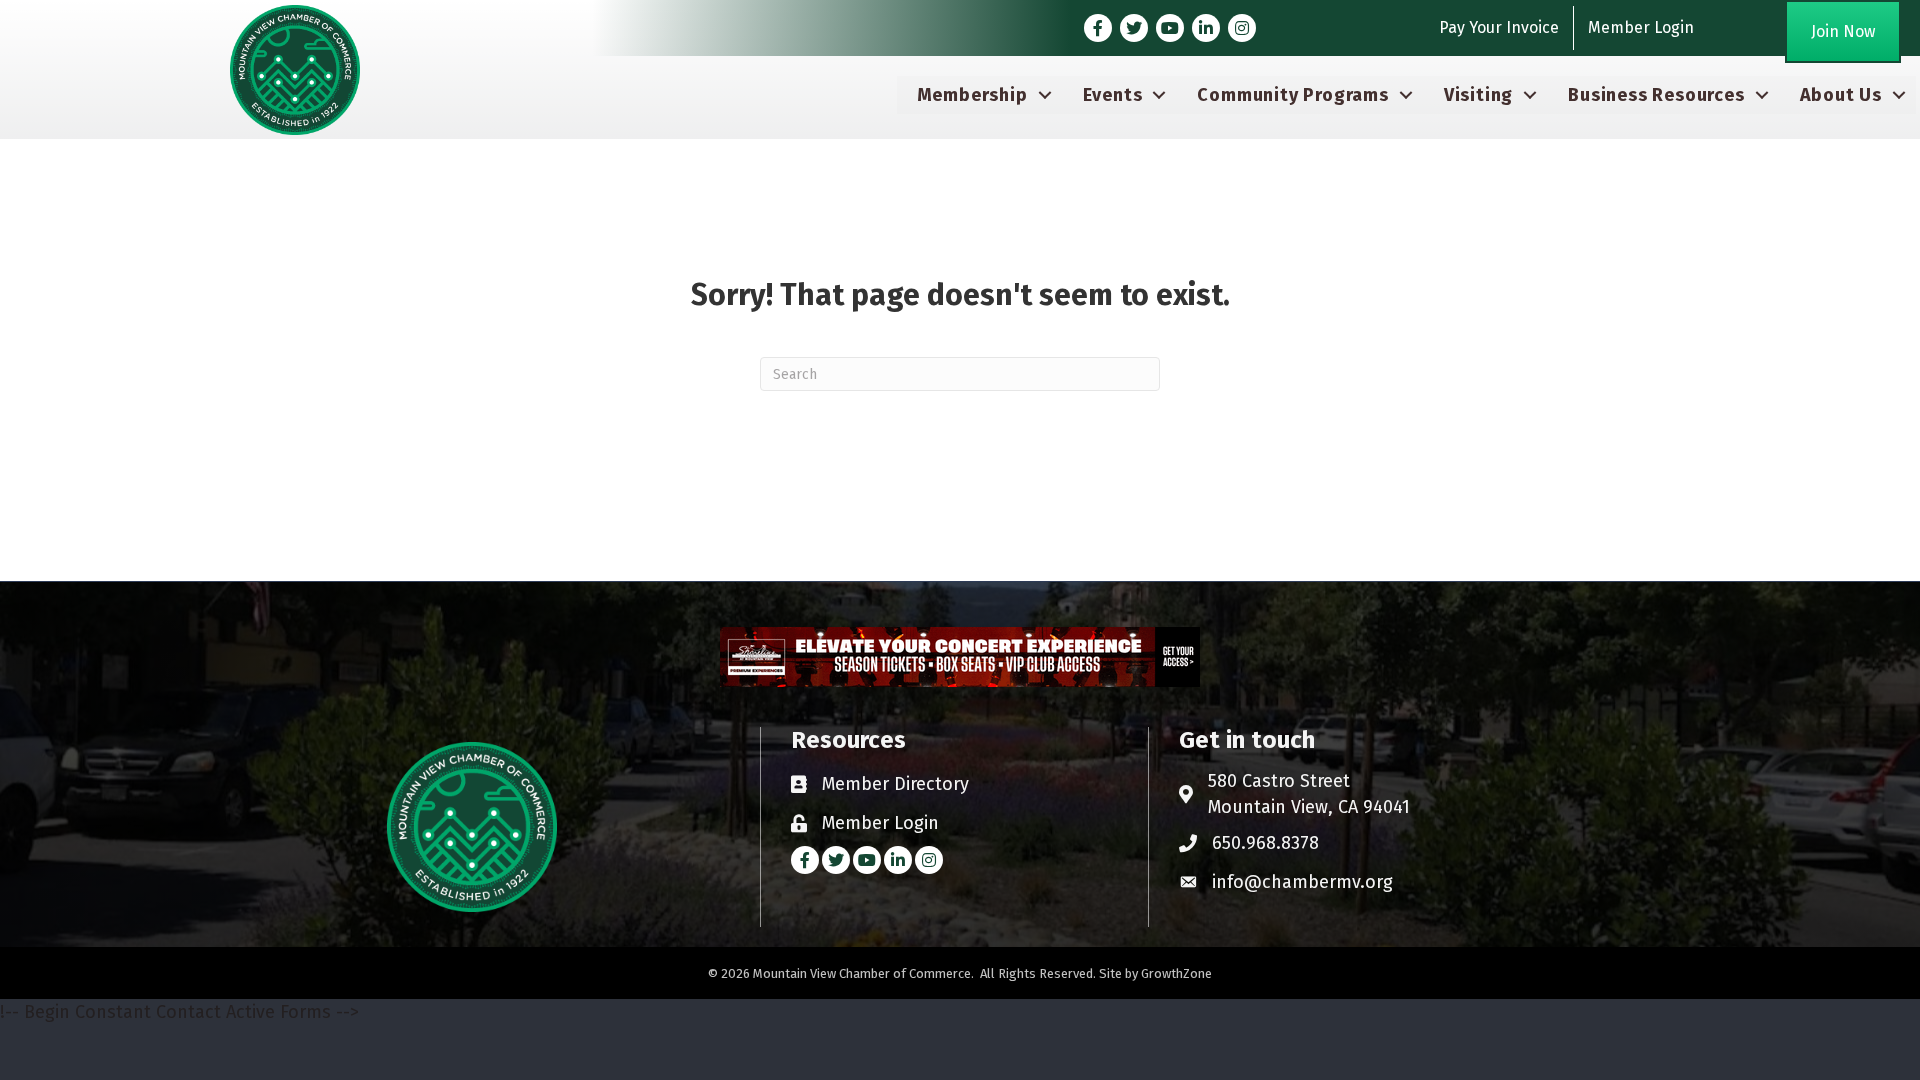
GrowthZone (1176, 973)
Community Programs (1292, 95)
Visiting (1478, 95)
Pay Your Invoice (1499, 27)
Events (1113, 95)
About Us (1841, 95)
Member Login (1641, 27)
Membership (972, 95)
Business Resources (1656, 95)
